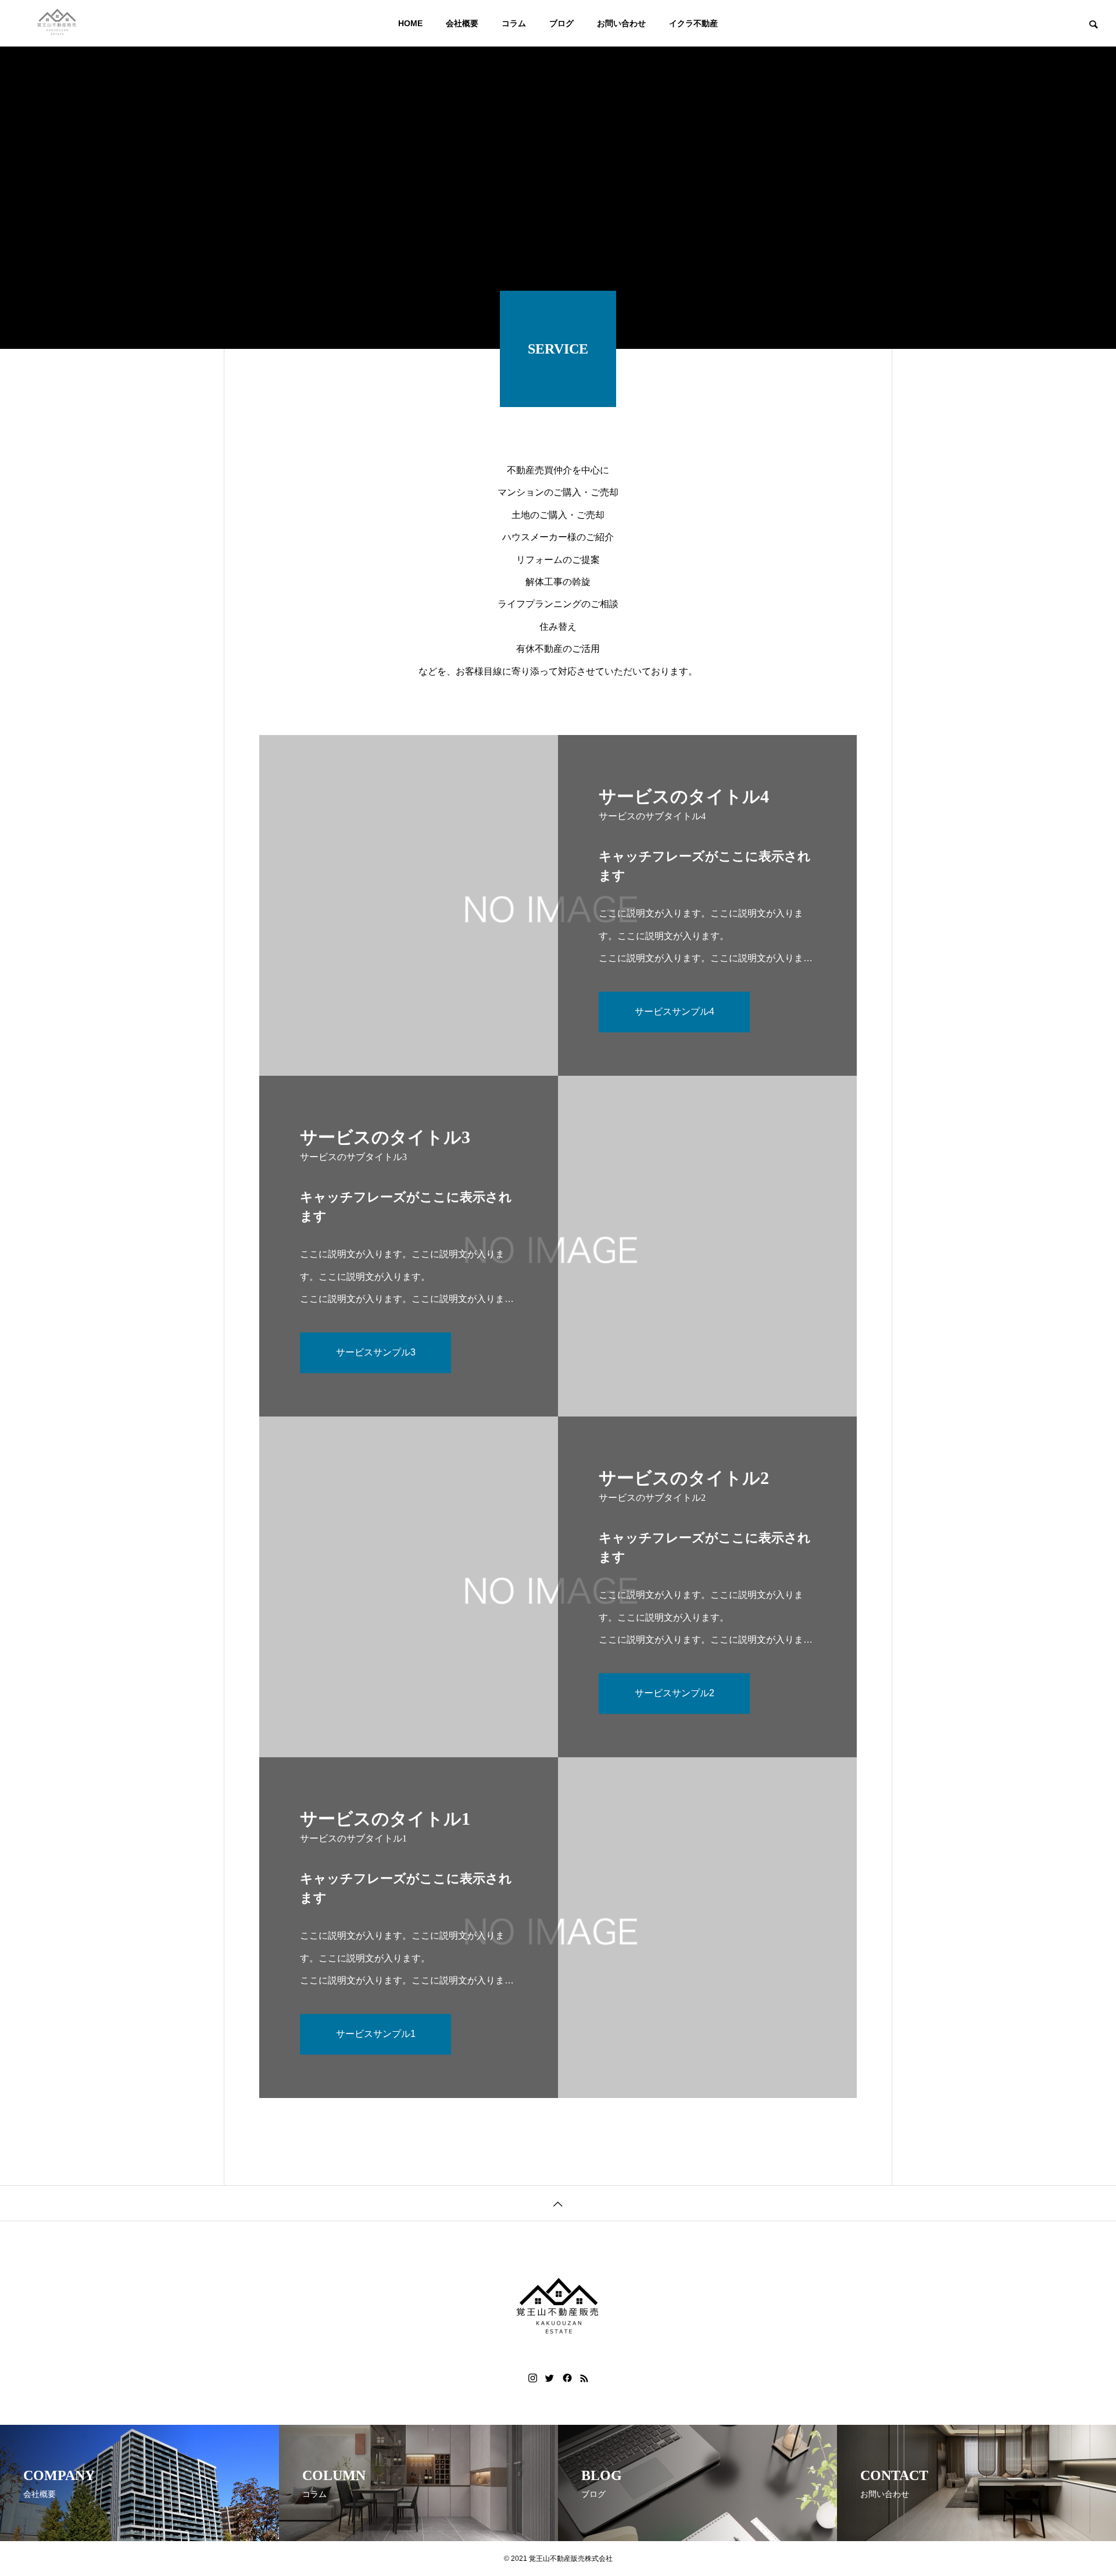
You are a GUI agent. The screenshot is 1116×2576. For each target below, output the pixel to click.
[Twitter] (550, 2378)
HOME (410, 23)
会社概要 (462, 23)
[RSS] (584, 2378)
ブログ (561, 23)
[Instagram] (533, 2378)
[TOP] (558, 2203)
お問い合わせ (621, 23)
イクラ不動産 (693, 23)
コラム (514, 23)
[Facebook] (567, 2378)
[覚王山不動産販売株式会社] (57, 23)
